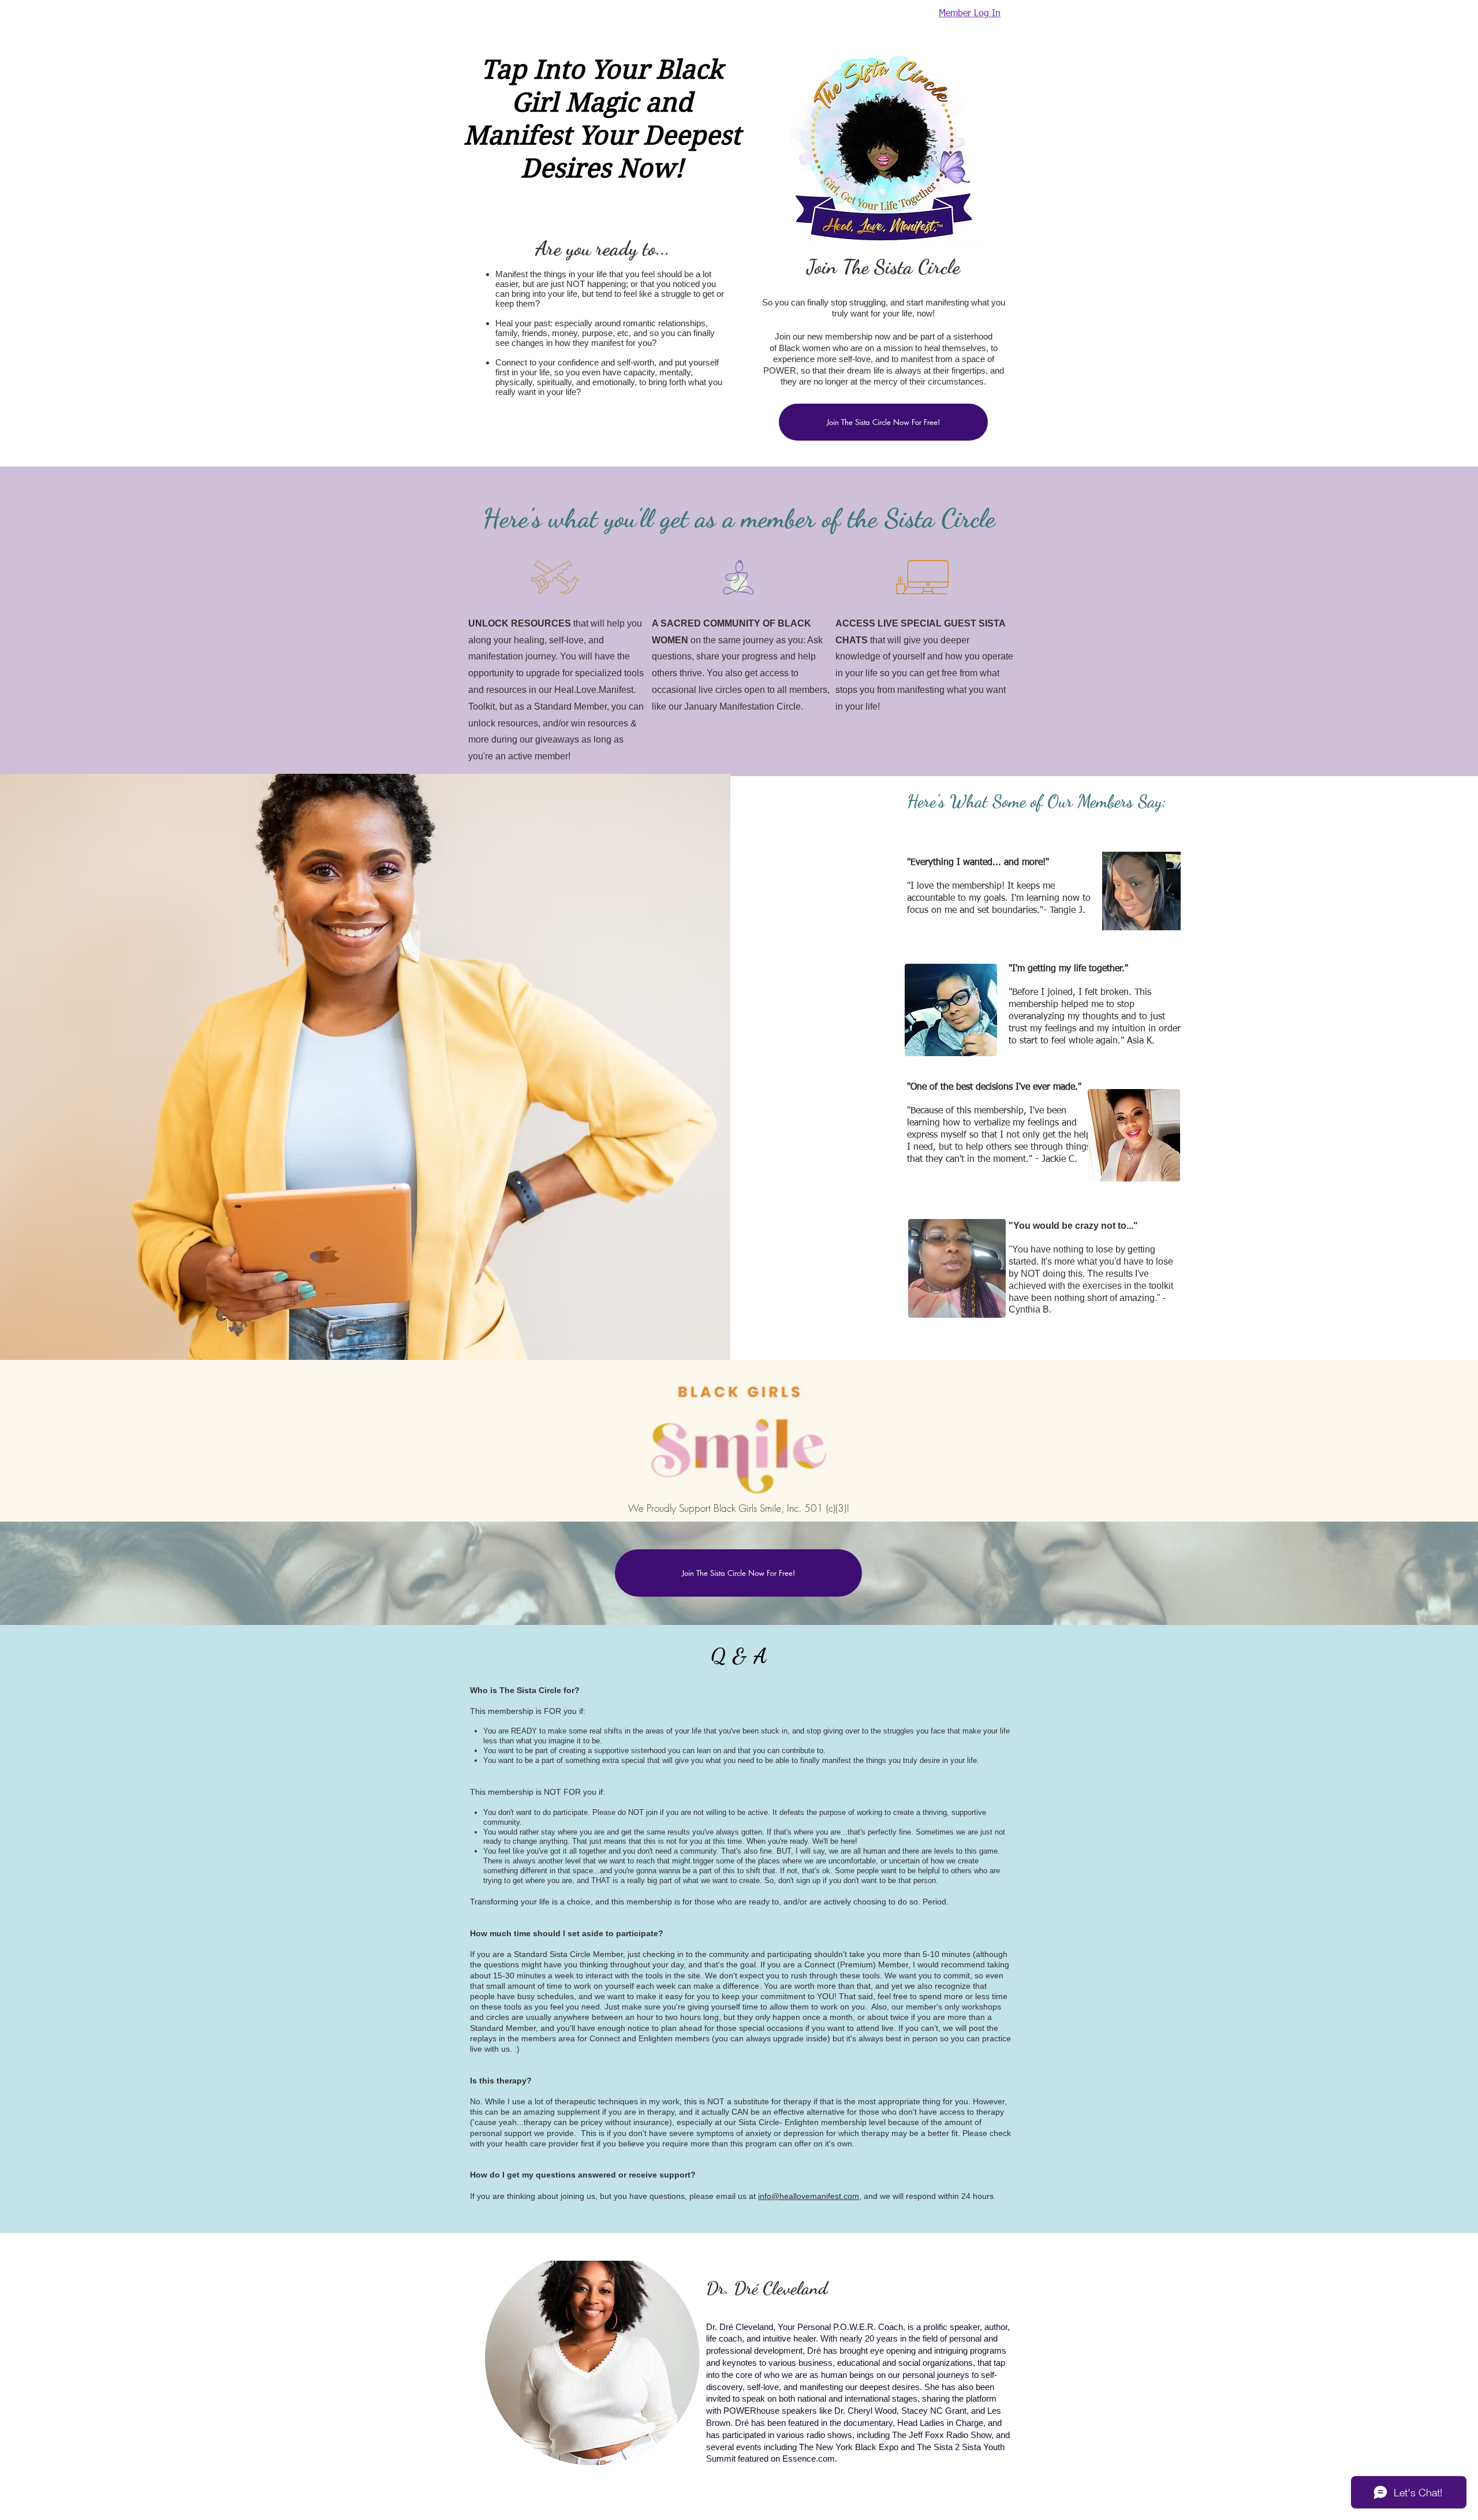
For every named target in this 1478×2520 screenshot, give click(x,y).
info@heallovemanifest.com (809, 2196)
